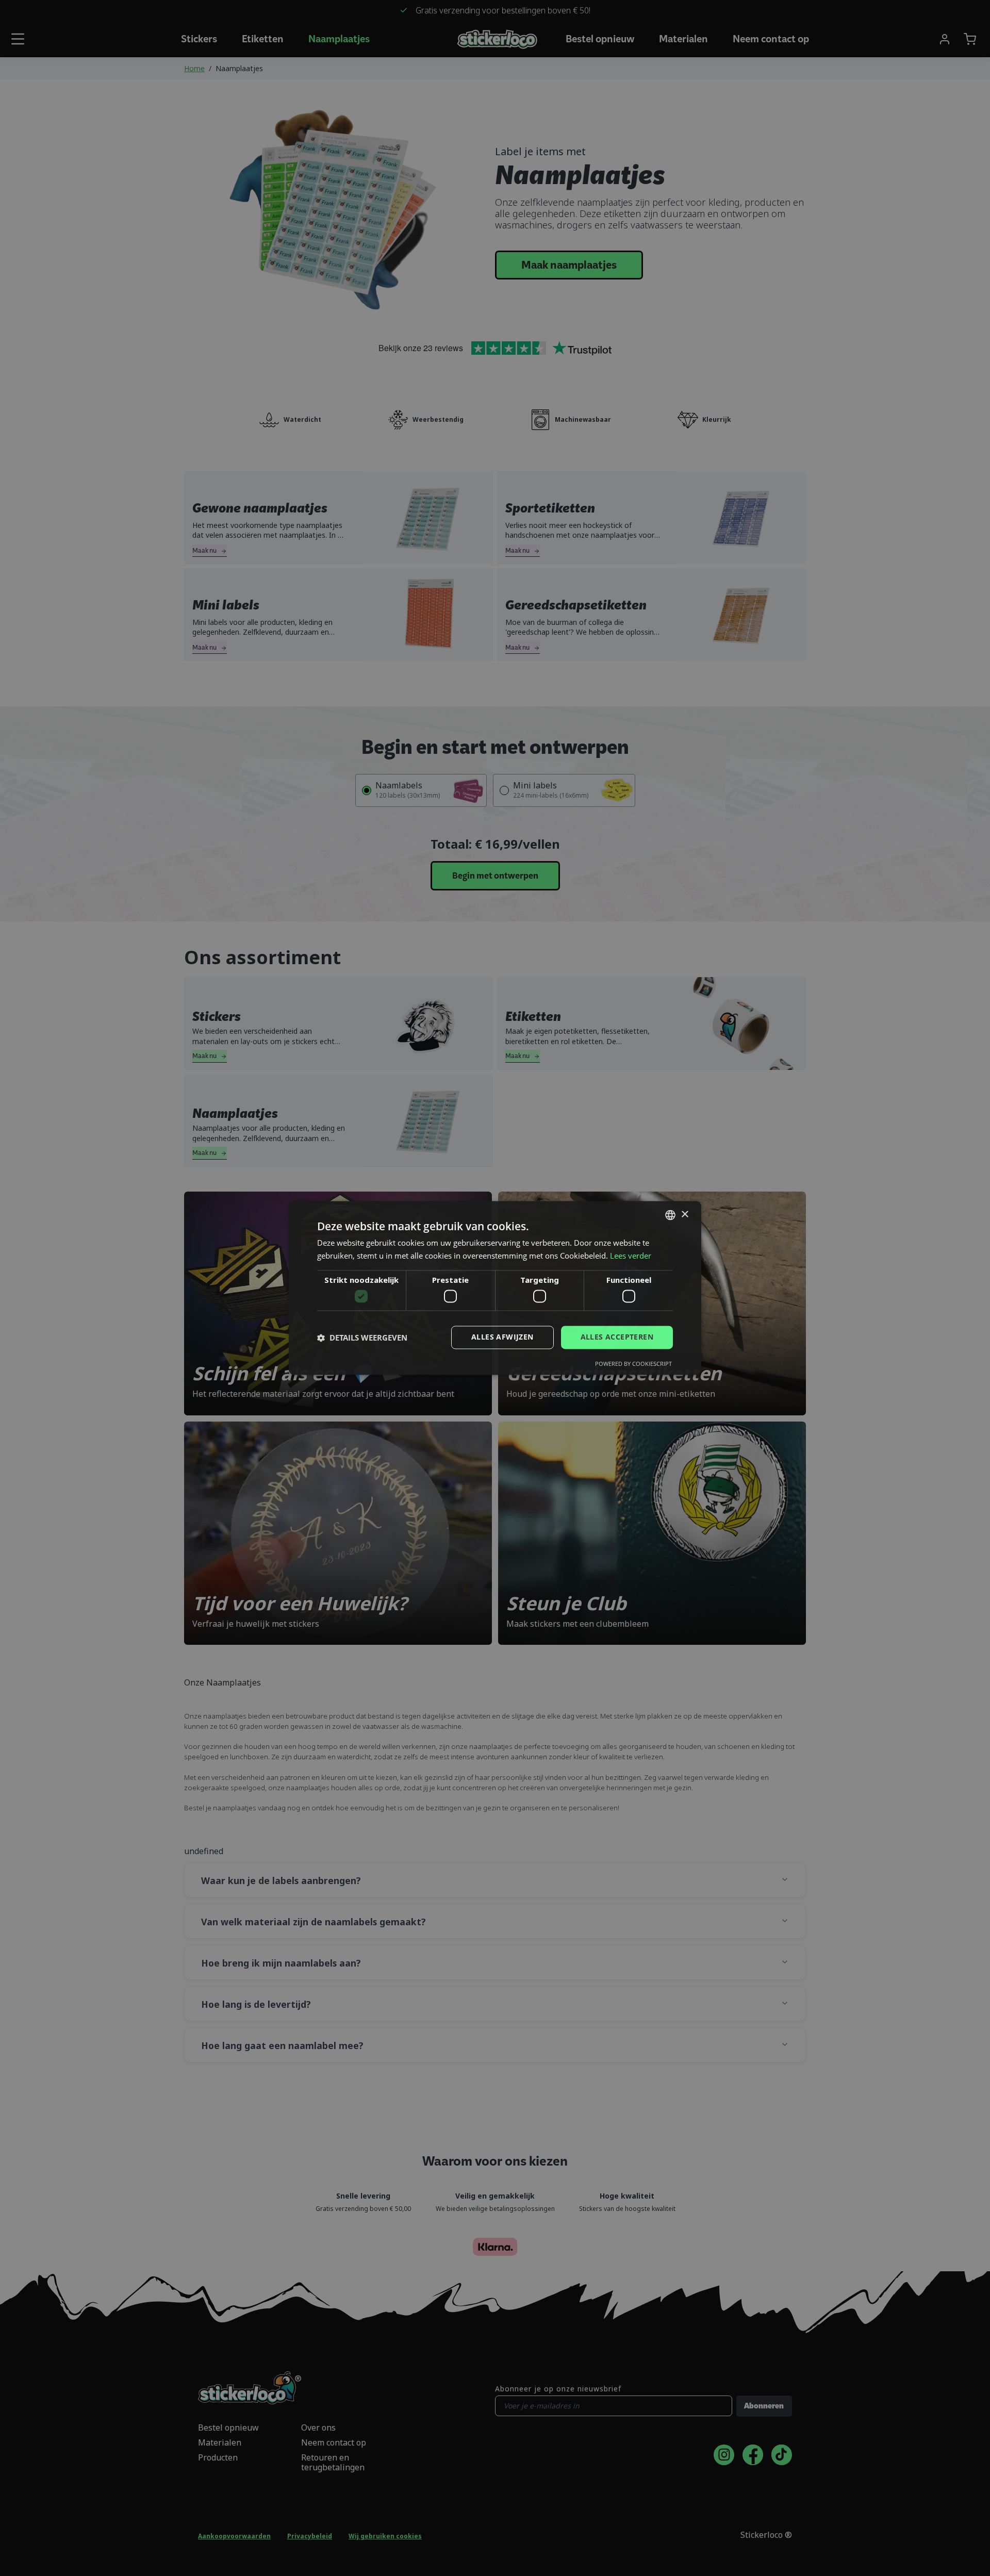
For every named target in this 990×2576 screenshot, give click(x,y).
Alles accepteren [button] (617, 1337)
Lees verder (631, 1256)
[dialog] (495, 1288)
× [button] (684, 1215)
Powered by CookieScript (633, 1364)
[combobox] (670, 1215)
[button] (362, 1337)
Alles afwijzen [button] (502, 1337)
